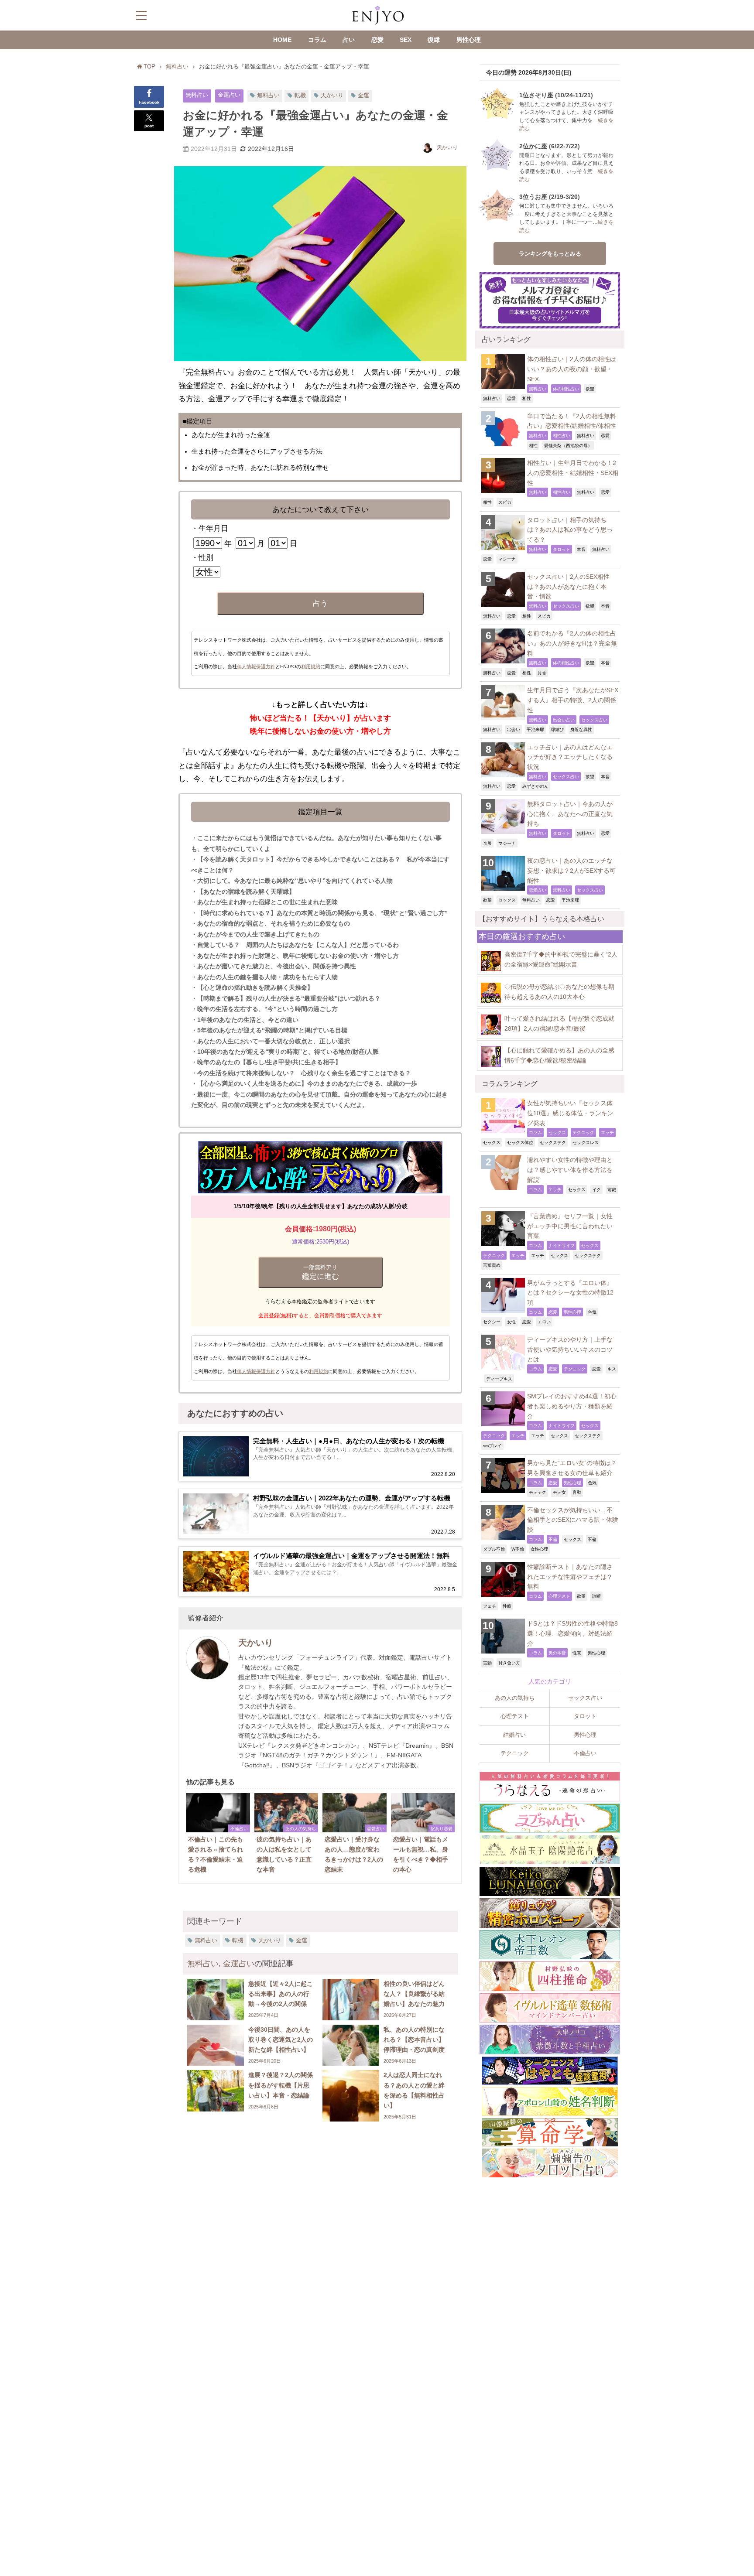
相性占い (562, 435)
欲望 (590, 389)
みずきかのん (535, 786)
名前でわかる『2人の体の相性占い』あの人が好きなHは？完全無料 (572, 643)
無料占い (197, 95)
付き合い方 (509, 1663)
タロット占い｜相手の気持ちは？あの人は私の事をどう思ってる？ (570, 530)
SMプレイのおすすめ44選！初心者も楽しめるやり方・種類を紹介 (572, 1406)
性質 (577, 1653)
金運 (363, 95)
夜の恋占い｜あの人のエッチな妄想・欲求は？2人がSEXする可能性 (571, 870)
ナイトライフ (562, 1245)
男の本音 (557, 1653)
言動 (577, 1492)
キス (612, 1369)
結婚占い (514, 1735)
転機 (300, 95)
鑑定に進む (320, 1272)
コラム (317, 40)
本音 (581, 549)
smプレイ (492, 1445)
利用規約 (311, 666)
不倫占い (585, 1753)
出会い (514, 729)
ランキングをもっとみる (550, 254)
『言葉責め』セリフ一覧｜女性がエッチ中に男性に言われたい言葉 (570, 1226)
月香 (542, 673)
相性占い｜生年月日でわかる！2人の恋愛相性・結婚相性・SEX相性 (573, 473)
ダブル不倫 (494, 1549)
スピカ (505, 502)
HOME (282, 40)
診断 (596, 1596)
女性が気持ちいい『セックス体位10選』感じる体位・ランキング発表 (570, 1113)
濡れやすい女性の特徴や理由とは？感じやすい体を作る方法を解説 (570, 1170)
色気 (592, 1312)
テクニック (583, 1132)
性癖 (507, 1606)
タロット (562, 549)
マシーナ (507, 559)
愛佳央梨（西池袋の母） (568, 445)
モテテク (538, 1492)
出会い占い (564, 720)
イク (596, 1189)
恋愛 (377, 40)
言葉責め (492, 1265)
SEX (406, 40)
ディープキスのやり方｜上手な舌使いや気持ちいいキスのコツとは (570, 1349)
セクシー (492, 1322)
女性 (511, 1322)
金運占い (229, 95)
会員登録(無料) (276, 1315)
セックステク (553, 1142)
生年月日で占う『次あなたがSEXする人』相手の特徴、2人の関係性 (573, 700)
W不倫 (518, 1549)
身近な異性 (581, 729)
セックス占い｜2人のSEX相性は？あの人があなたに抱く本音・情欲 (568, 586)
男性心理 (469, 40)
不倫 (553, 1539)
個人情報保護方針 (256, 666)
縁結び (557, 729)
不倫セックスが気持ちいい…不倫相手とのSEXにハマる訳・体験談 (573, 1520)
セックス (507, 900)
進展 (487, 843)
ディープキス (499, 1379)
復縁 (434, 40)
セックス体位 (520, 1142)
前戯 (612, 1189)
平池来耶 (535, 729)
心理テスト (559, 1596)
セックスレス (586, 1142)
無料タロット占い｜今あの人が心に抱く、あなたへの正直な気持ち (570, 814)
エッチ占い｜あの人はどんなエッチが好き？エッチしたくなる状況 (570, 757)
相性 (527, 398)
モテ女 (559, 1492)
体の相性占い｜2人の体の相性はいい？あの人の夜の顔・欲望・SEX (572, 369)
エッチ (607, 1132)
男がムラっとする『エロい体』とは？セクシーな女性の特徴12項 (570, 1293)
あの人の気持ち (515, 1698)
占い (349, 40)
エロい (544, 1322)
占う (320, 603)
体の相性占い (566, 389)
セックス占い (566, 606)
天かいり (332, 95)
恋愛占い (538, 890)
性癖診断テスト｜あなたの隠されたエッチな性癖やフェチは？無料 (570, 1577)
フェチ (490, 1606)
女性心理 (539, 1549)
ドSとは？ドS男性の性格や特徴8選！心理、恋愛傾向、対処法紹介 (572, 1633)
